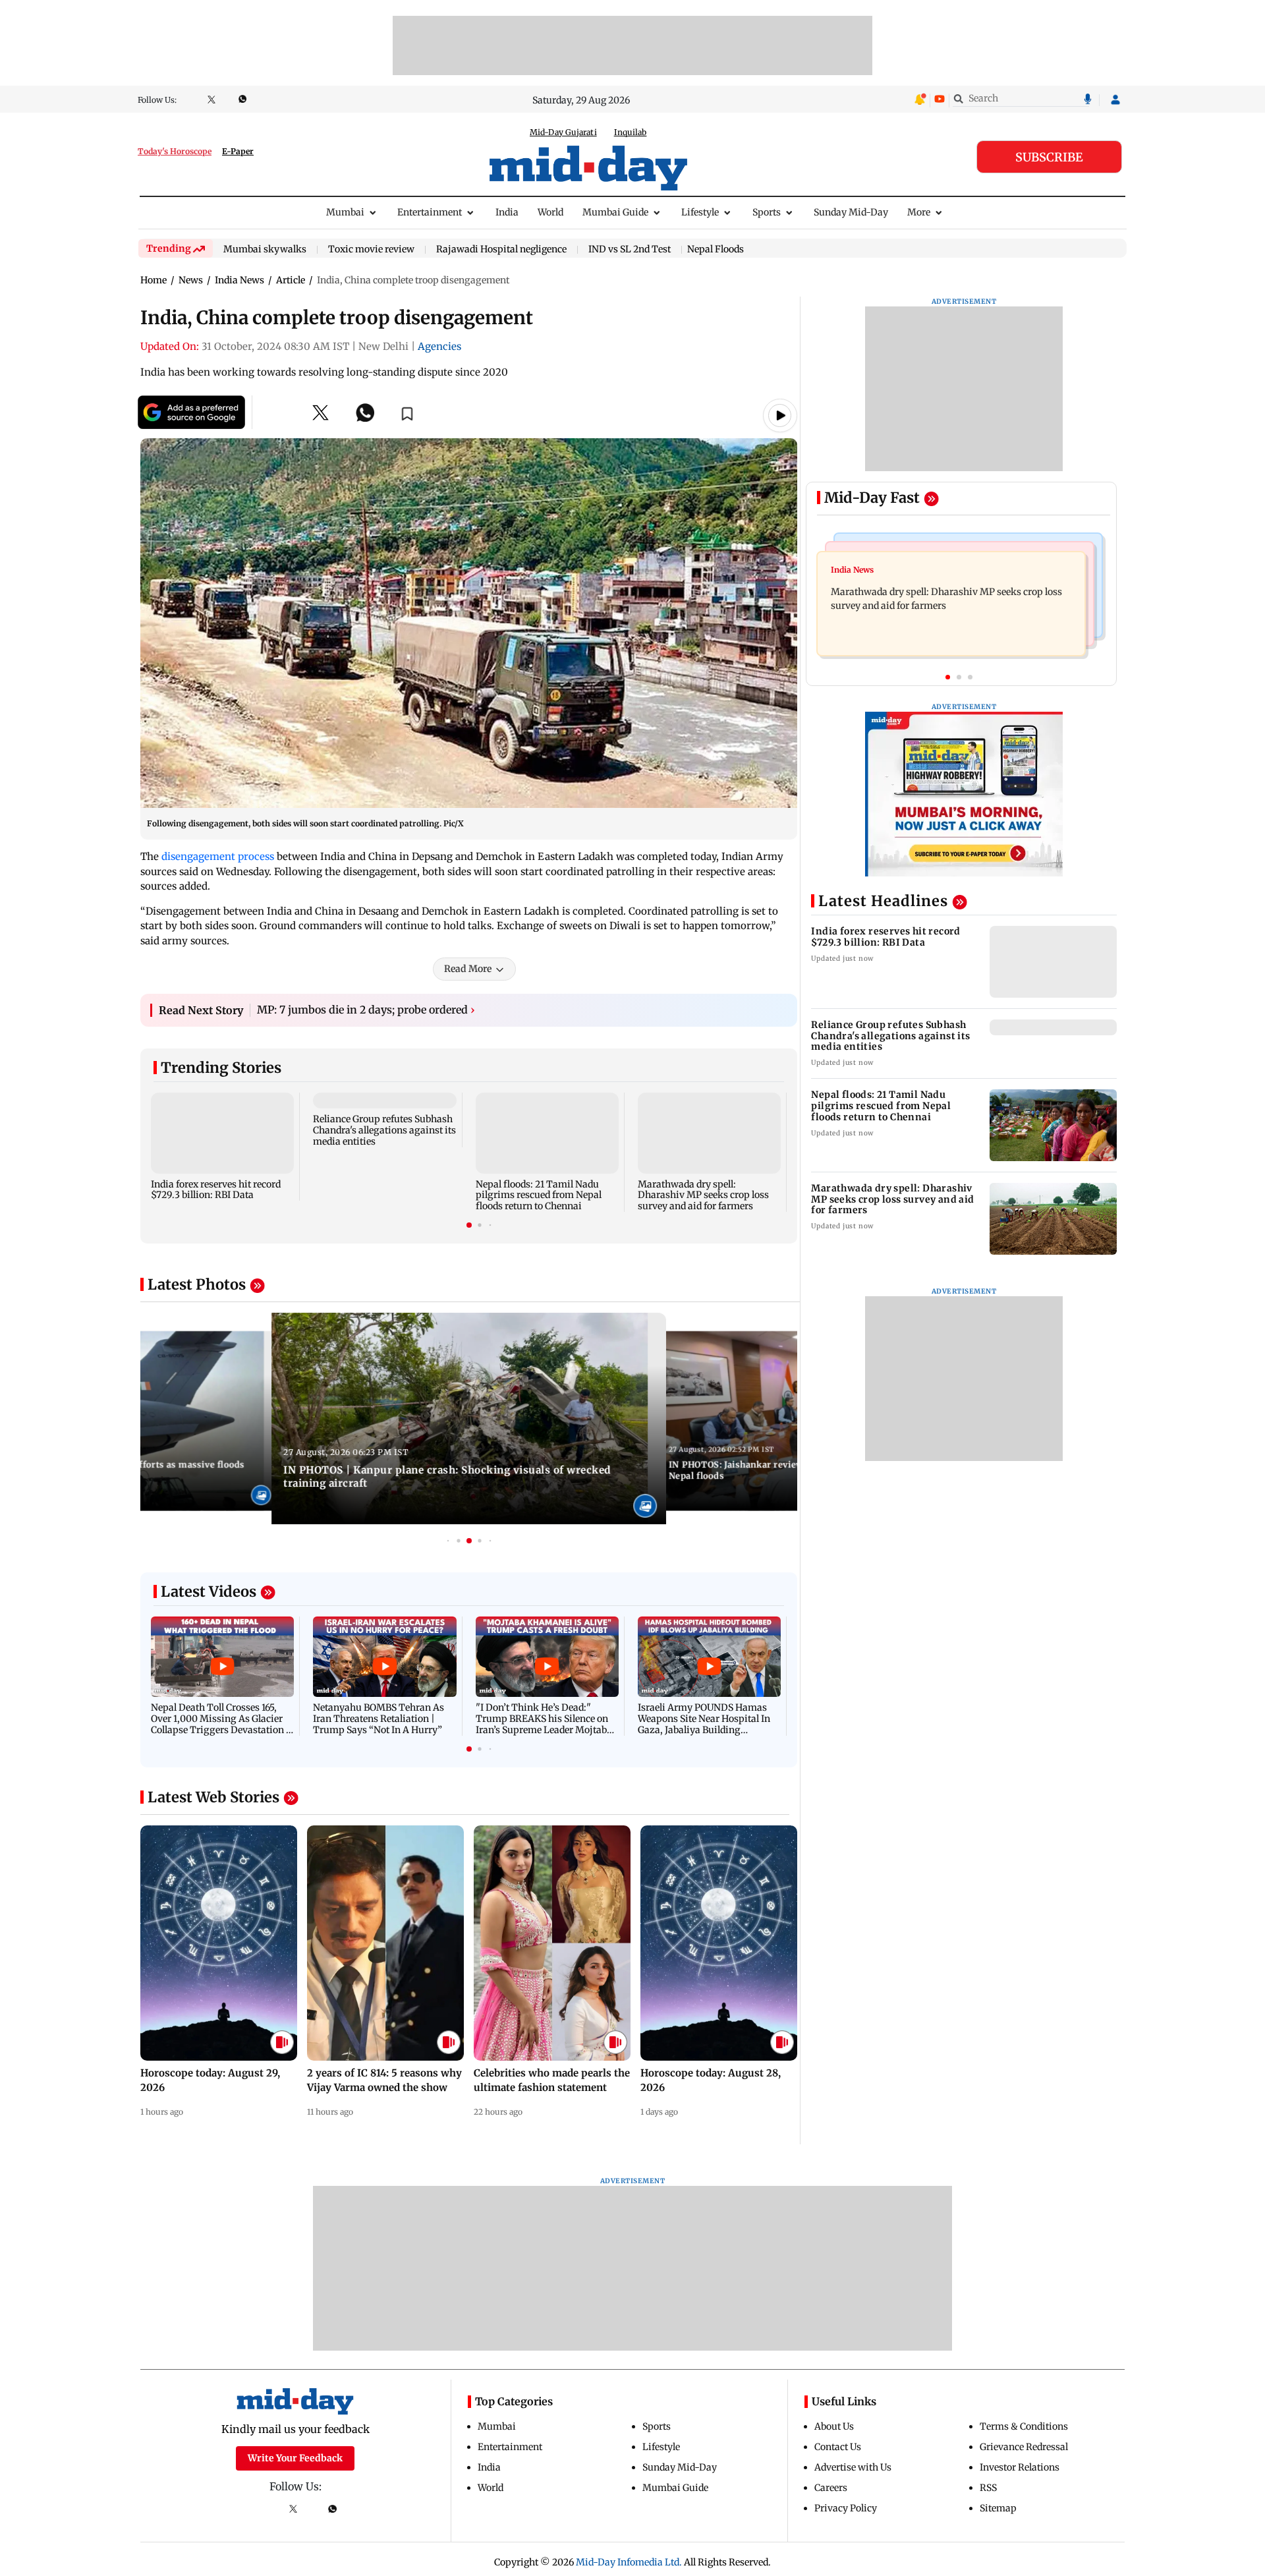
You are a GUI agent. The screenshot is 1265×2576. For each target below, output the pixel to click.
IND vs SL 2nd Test (630, 250)
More (919, 212)
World (550, 212)
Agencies (439, 346)
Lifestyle (700, 212)
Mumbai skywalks (265, 250)
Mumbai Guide (615, 212)
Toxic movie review (371, 250)
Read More (468, 969)
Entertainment (430, 212)
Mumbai (345, 212)
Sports (767, 212)
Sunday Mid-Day (851, 212)
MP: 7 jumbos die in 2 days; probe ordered (366, 1010)
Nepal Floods (716, 249)
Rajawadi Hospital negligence (501, 250)
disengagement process (218, 856)
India (507, 212)
